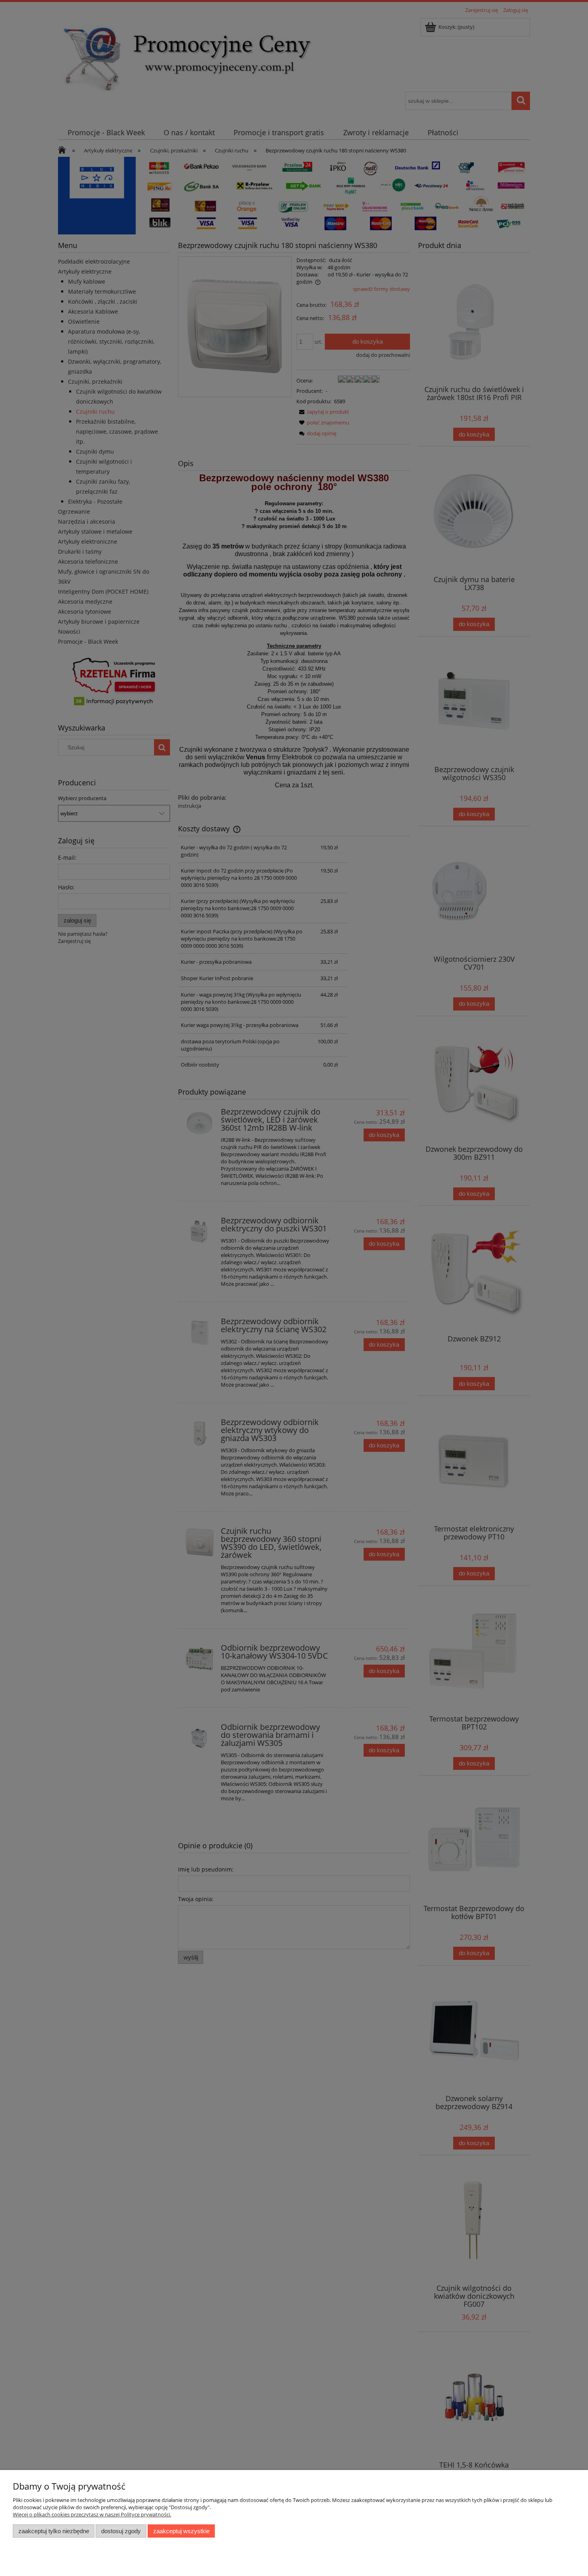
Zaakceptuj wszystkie (181, 2531)
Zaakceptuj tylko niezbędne (54, 2531)
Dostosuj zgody (121, 2531)
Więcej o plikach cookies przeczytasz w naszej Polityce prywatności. (92, 2514)
